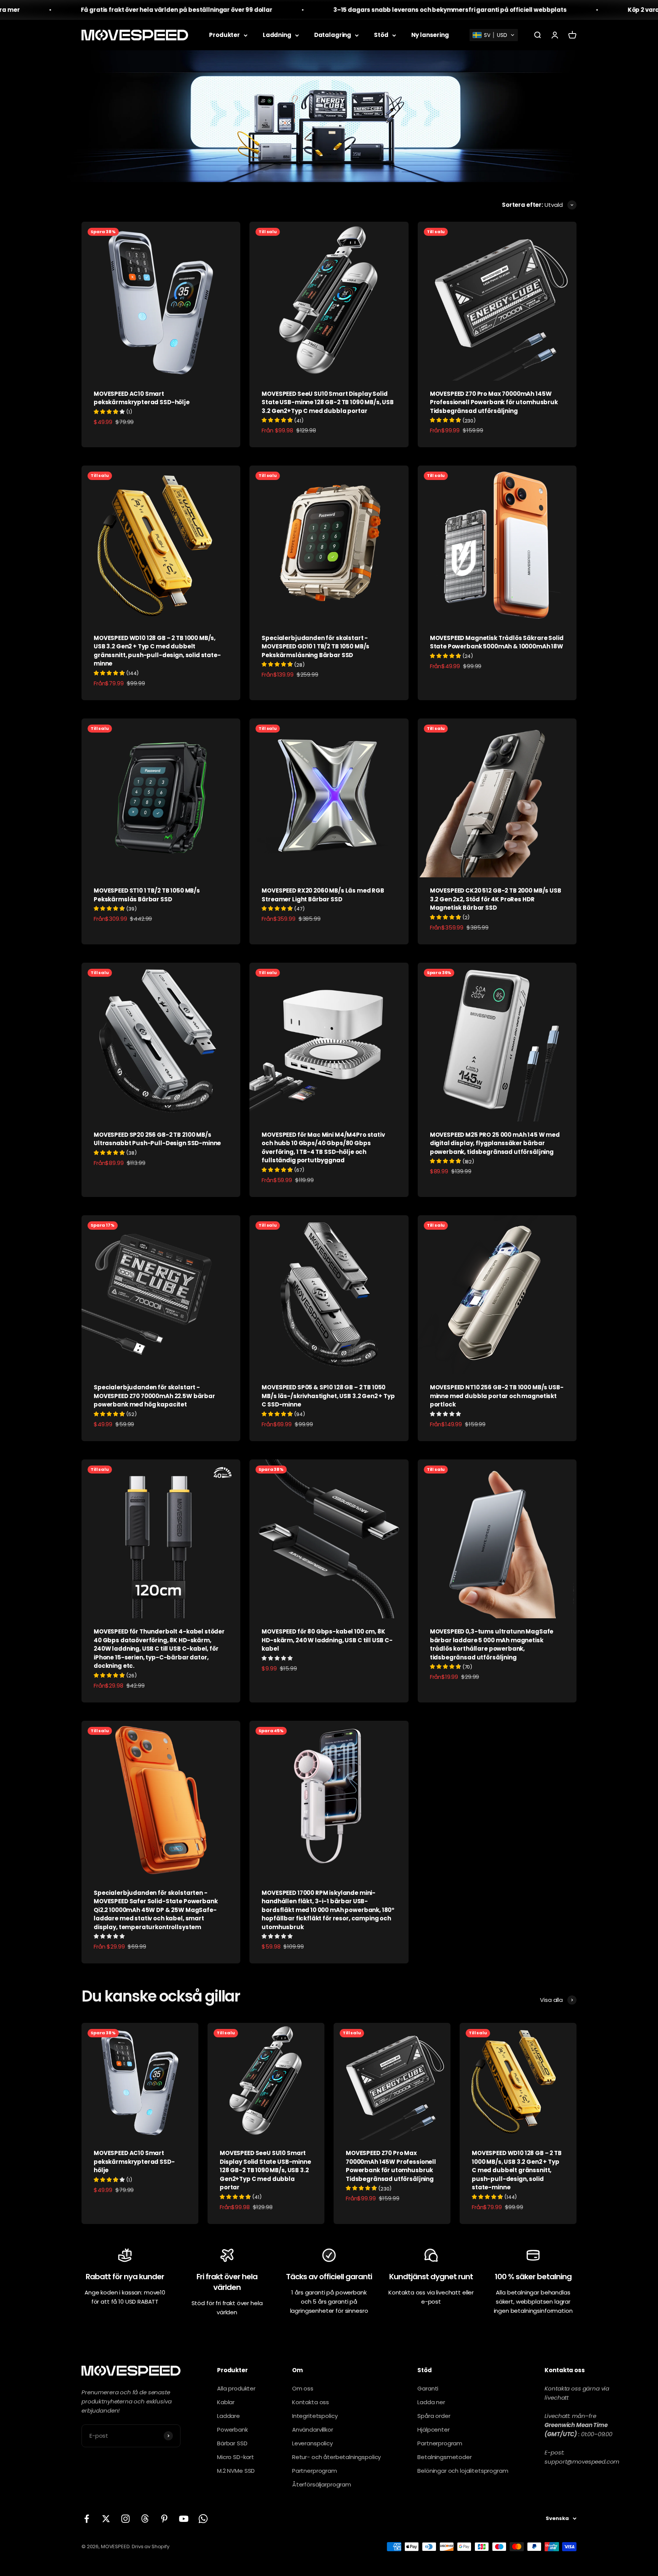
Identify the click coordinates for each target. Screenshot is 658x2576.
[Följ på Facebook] (87, 2519)
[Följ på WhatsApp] (203, 2519)
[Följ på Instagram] (125, 2519)
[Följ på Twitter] (106, 2519)
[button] (494, 35)
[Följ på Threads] (145, 2519)
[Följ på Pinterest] (164, 2519)
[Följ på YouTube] (184, 2519)
